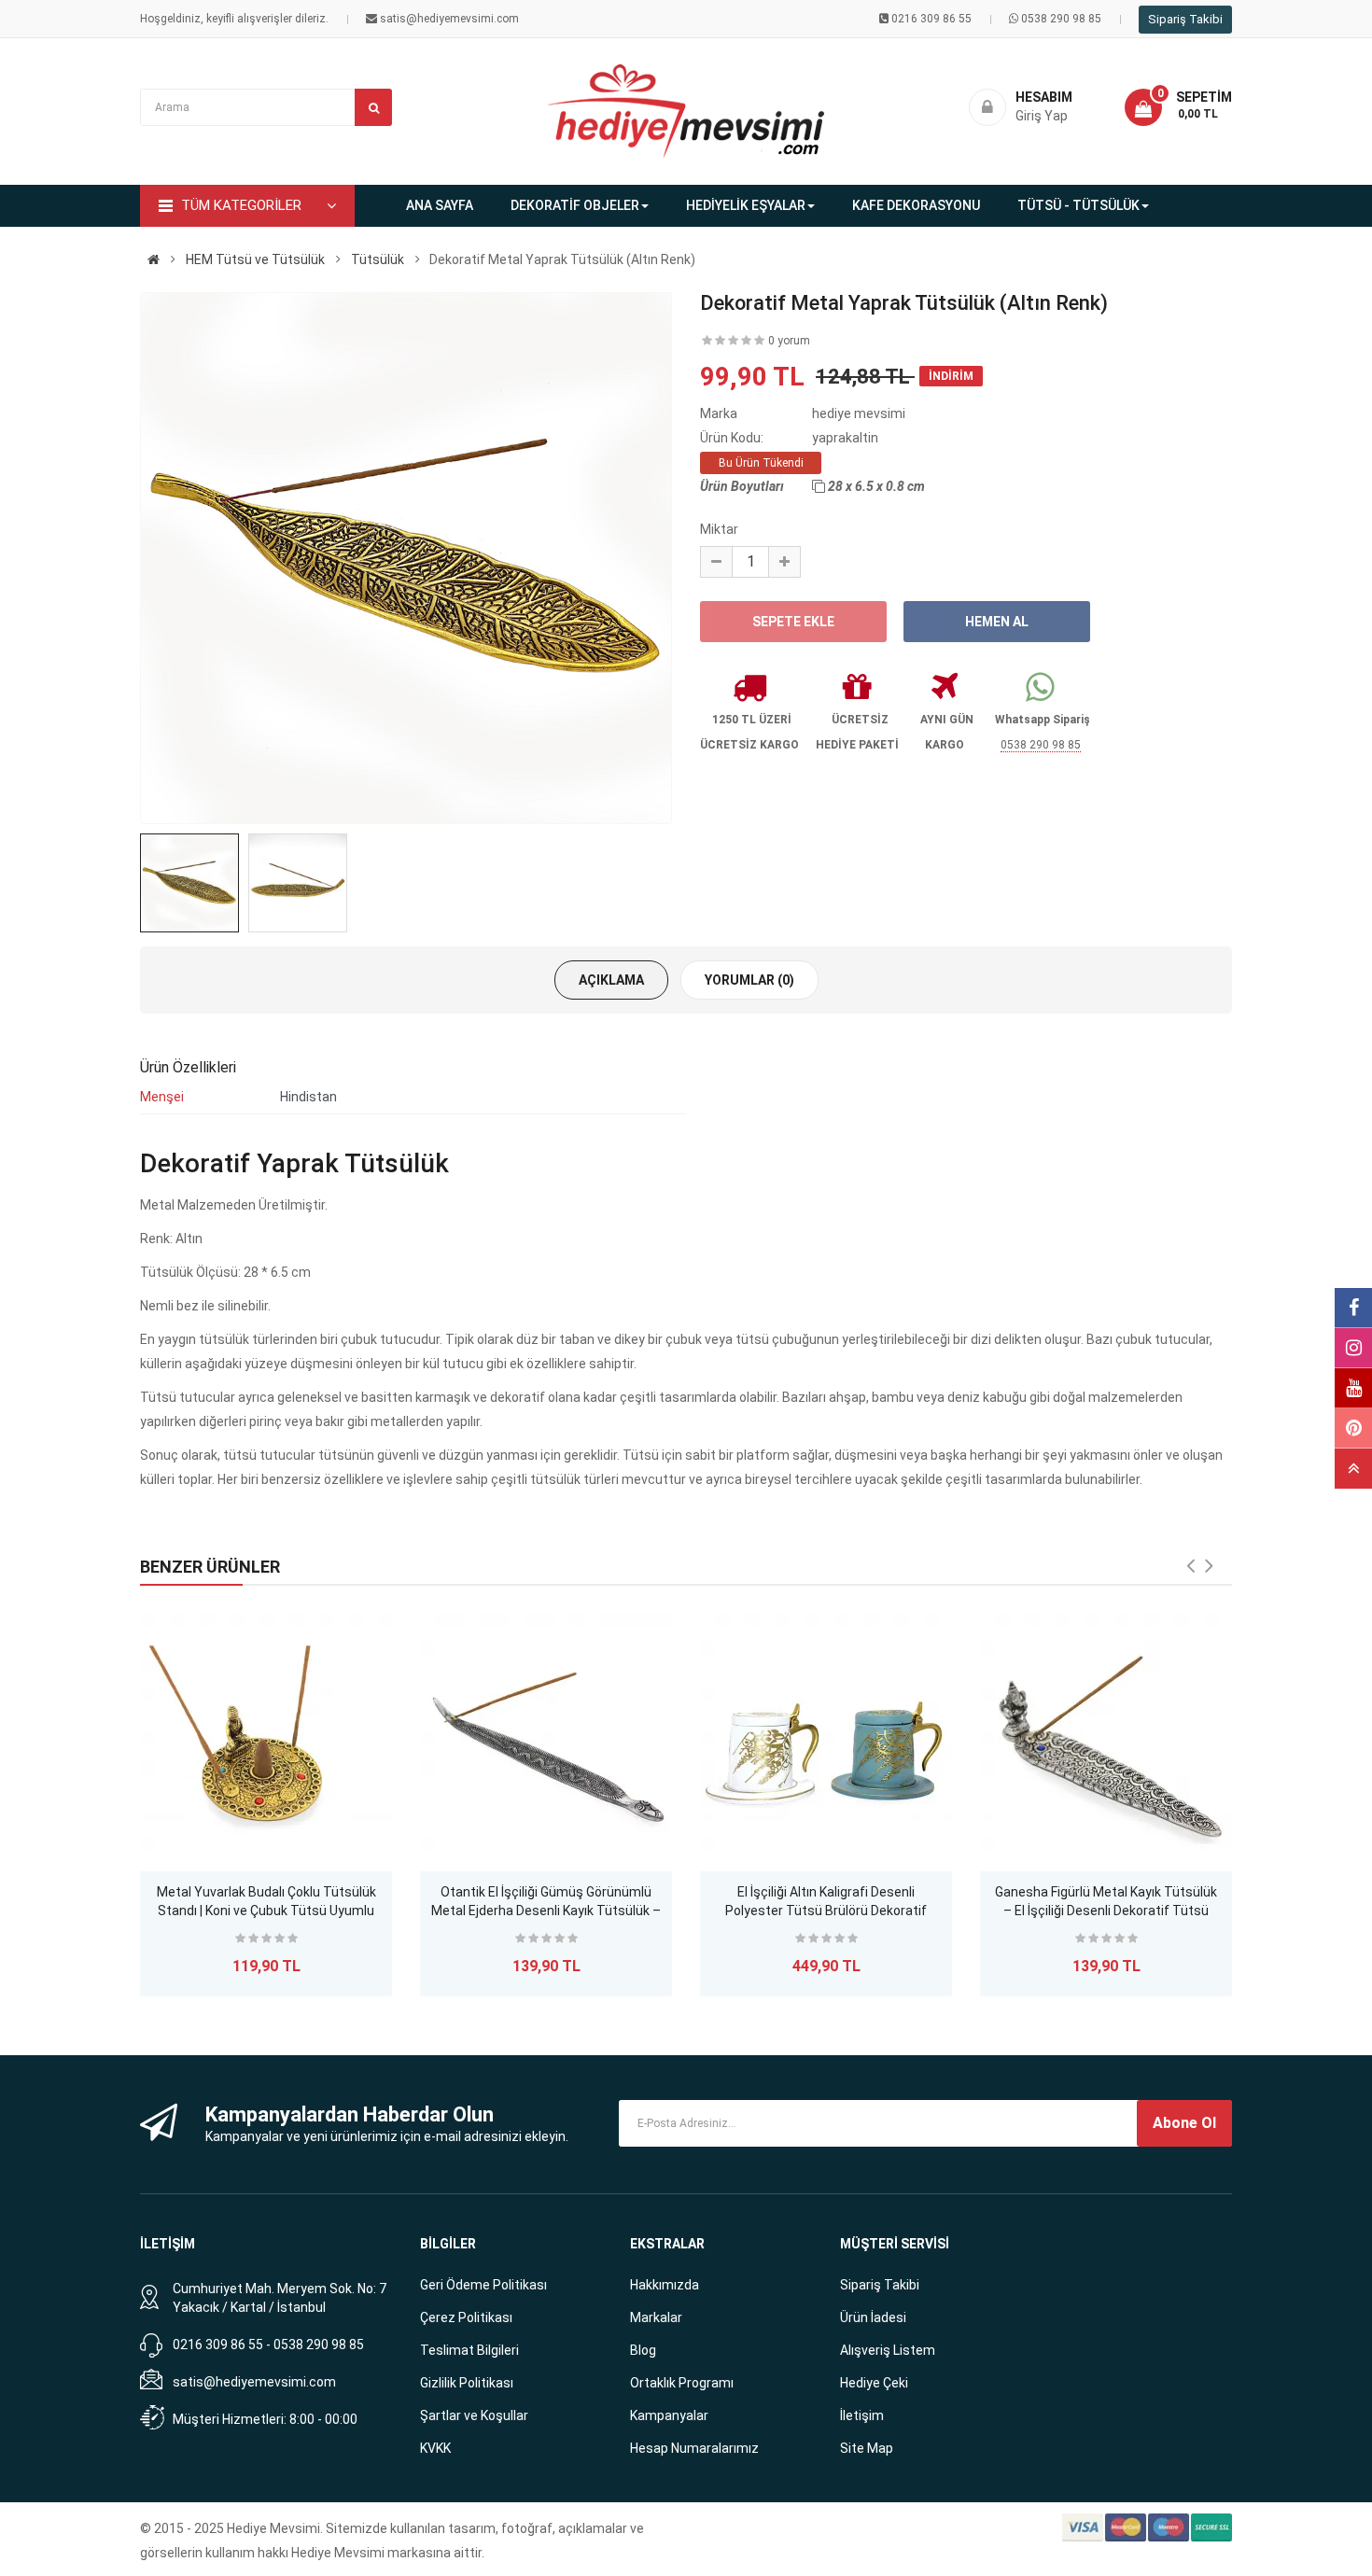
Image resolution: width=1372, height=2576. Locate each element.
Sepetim (1204, 97)
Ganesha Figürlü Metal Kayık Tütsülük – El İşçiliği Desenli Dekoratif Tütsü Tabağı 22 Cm (1106, 1903)
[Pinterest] (1353, 1428)
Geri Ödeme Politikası (483, 2285)
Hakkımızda (665, 2285)
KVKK (435, 2448)
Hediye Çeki (874, 2383)
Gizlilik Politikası (467, 2383)
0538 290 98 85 (1061, 19)
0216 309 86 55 (931, 19)
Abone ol (1184, 2123)
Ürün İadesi (873, 2317)
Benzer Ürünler (210, 1567)
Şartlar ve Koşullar (474, 2415)
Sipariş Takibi (1185, 19)
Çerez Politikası (466, 2317)
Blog (643, 2350)
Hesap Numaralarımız (694, 2448)
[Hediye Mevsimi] (154, 259)
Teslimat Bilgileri (469, 2350)
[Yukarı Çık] (1353, 1469)
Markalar (656, 2317)
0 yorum (789, 341)
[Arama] (373, 107)
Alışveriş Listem (888, 2350)
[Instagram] (1353, 1348)
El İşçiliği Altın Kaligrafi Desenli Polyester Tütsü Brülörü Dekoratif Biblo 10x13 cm (826, 1903)
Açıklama (611, 980)
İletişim (862, 2415)
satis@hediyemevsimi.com (254, 2382)
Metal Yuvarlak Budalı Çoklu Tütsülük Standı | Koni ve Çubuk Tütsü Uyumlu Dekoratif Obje (266, 1903)
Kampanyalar (669, 2415)
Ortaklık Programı (682, 2383)
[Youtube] (1353, 1388)
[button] (1178, 107)
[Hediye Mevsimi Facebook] (1353, 1308)
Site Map (867, 2448)
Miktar (719, 529)
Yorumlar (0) (749, 980)
